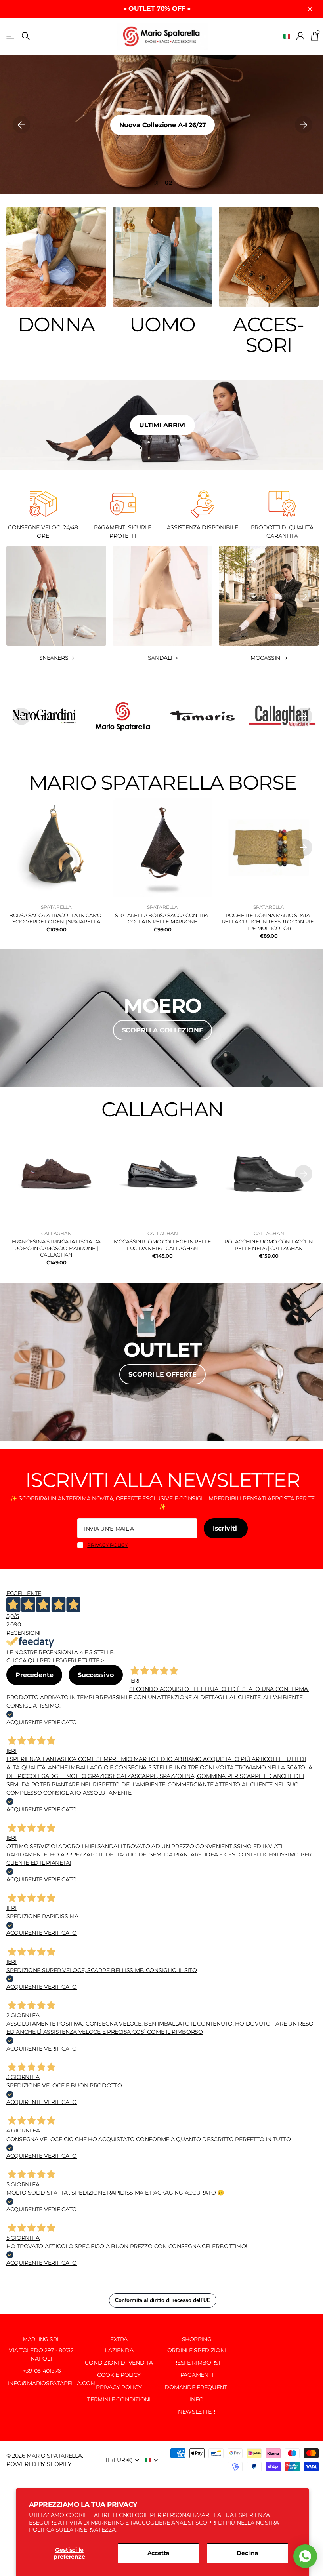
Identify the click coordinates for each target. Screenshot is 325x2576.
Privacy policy (108, 1545)
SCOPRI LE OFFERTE (162, 1374)
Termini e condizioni (119, 2399)
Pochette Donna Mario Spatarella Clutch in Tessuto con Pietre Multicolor (269, 922)
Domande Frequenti (196, 2387)
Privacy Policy (119, 2387)
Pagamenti (197, 2375)
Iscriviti (226, 1528)
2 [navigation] (170, 183)
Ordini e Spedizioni (197, 2350)
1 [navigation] (158, 183)
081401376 (48, 2371)
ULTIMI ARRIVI (162, 425)
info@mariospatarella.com (51, 2383)
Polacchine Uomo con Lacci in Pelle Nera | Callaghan (269, 1245)
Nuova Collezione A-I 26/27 (163, 125)
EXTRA (119, 2339)
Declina (248, 2553)
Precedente (34, 1675)
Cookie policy (119, 2375)
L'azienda (119, 2350)
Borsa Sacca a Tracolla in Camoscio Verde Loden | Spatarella (56, 919)
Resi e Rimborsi (197, 2363)
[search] (26, 36)
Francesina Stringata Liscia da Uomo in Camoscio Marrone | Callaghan (56, 1248)
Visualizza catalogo (11, 36)
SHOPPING (197, 2339)
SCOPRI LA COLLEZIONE (163, 1030)
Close (310, 9)
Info (197, 2399)
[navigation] (21, 125)
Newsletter (197, 2412)
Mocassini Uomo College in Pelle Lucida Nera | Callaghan (162, 1245)
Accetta (159, 2553)
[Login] (301, 36)
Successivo (96, 1675)
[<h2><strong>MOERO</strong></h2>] (162, 1018)
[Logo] (43, 716)
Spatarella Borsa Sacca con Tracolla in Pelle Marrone (162, 919)
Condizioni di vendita (119, 2363)
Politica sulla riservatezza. (73, 2530)
